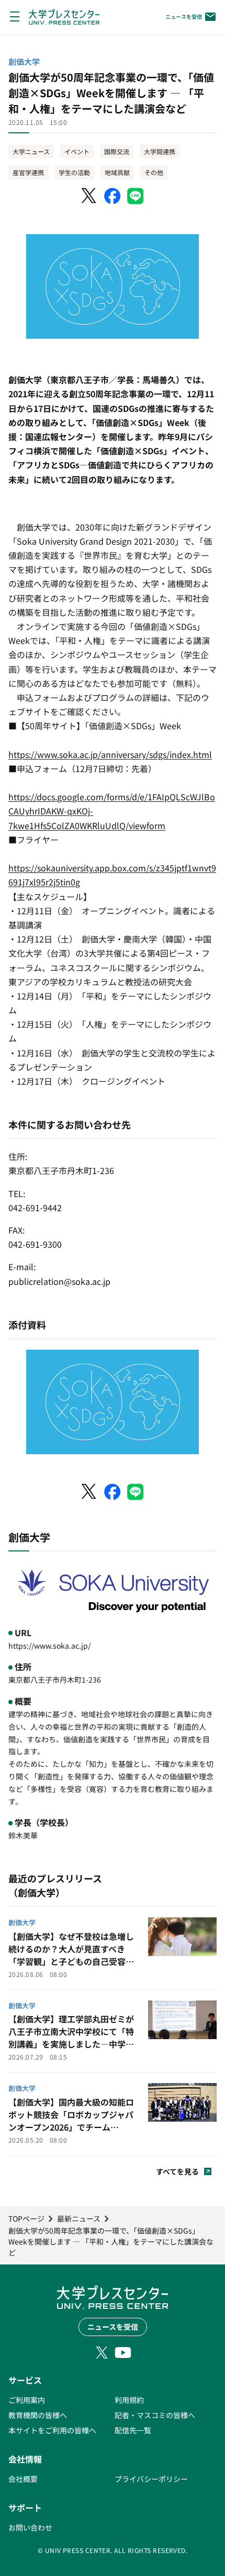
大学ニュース (31, 151)
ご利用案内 (27, 2400)
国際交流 (117, 151)
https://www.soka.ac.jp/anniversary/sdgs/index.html (110, 754)
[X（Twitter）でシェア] (89, 196)
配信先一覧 (133, 2430)
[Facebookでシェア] (113, 196)
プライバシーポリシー (151, 2479)
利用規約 (129, 2400)
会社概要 (23, 2479)
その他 (154, 172)
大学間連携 (160, 151)
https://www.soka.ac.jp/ (49, 1646)
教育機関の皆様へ (38, 2415)
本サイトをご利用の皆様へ (52, 2430)
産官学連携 (28, 172)
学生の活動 (74, 172)
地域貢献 (117, 172)
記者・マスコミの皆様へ (155, 2415)
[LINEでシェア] (136, 196)
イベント (77, 151)
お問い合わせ (30, 2527)
